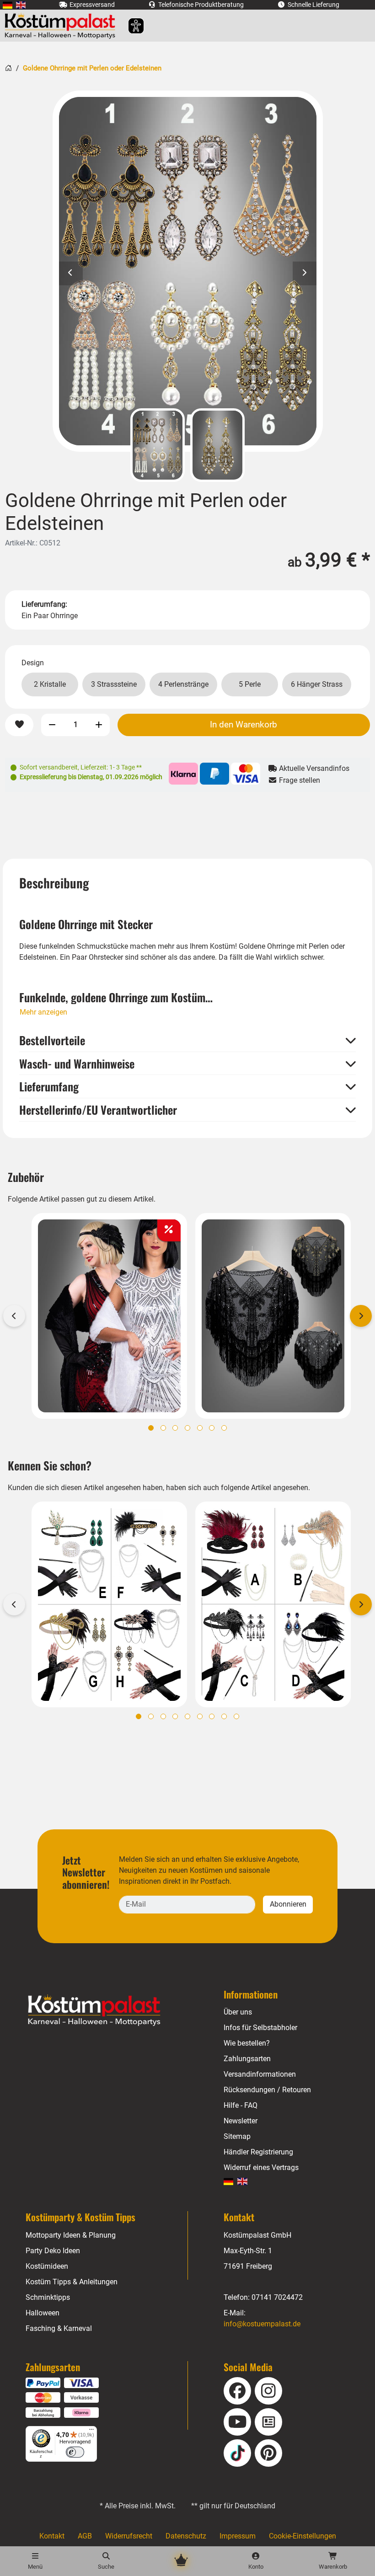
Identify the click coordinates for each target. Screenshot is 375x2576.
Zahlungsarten (247, 2059)
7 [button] (224, 1428)
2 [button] (163, 1428)
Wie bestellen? (247, 2043)
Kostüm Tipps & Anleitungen (72, 2282)
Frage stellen (299, 780)
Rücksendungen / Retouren (267, 2090)
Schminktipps (48, 2297)
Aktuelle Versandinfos (313, 768)
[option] (188, 271)
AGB (85, 2536)
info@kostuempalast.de (262, 2324)
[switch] (75, 2452)
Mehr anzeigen (43, 1012)
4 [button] (187, 1428)
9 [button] (236, 1716)
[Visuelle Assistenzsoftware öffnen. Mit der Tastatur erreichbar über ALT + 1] (130, 26)
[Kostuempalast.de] (62, 26)
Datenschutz (186, 2536)
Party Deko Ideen (53, 2251)
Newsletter (241, 2121)
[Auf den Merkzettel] (19, 725)
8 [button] (224, 1716)
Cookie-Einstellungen (303, 2536)
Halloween (43, 2313)
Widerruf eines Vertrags (261, 2167)
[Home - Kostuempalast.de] (106, 2010)
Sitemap (237, 2136)
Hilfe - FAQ (241, 2105)
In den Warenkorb (244, 724)
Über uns (238, 2012)
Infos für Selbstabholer (260, 2028)
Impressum (238, 2536)
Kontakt (52, 2536)
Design (33, 663)
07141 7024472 (277, 2297)
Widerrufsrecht (129, 2536)
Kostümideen (47, 2266)
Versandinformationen (260, 2074)
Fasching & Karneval (59, 2328)
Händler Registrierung (258, 2152)
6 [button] (212, 1428)
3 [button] (175, 1428)
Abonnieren (288, 1904)
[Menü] (91, 2432)
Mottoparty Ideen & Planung (71, 2235)
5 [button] (200, 1428)
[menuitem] (8, 5)
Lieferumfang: (44, 604)
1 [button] (151, 1428)
